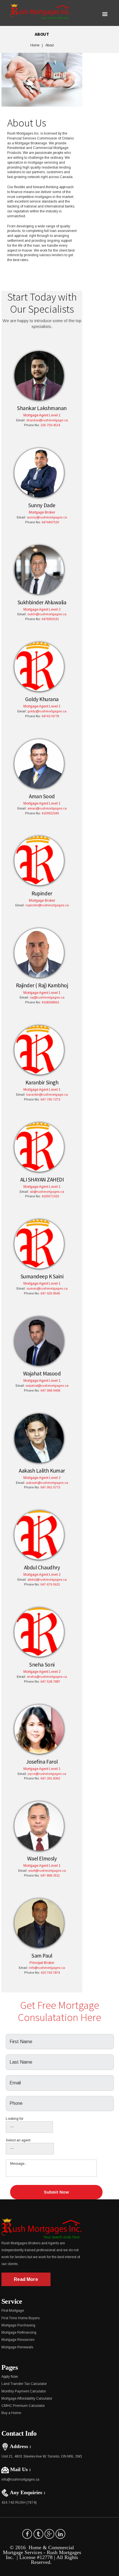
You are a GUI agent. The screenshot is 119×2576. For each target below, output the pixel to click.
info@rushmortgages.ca (47, 1968)
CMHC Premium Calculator (23, 2406)
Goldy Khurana (42, 699)
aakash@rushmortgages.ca (47, 1483)
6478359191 (50, 619)
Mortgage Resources (18, 2340)
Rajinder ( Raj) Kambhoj (42, 985)
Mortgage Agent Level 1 (42, 415)
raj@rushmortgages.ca (47, 997)
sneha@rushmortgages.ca (47, 1677)
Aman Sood (42, 796)
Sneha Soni (42, 1665)
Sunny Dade (42, 505)
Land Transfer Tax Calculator (24, 2384)
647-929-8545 (50, 1293)
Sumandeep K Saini (42, 1276)
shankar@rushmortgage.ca (47, 420)
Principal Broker (42, 1963)
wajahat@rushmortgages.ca (47, 1386)
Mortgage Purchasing (18, 2325)
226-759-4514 (50, 425)
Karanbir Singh (42, 1082)
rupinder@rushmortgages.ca (47, 905)
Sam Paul (42, 1956)
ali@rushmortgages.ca (47, 1192)
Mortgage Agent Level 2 (42, 609)
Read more (26, 2279)
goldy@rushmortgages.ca (47, 711)
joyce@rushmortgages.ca (47, 1774)
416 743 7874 (50, 1973)
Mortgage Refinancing (19, 2332)
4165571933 (50, 1196)
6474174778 (50, 716)
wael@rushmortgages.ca (47, 1871)
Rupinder (42, 893)
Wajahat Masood (42, 1373)
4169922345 (50, 813)
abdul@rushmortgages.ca (47, 1579)
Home (35, 45)
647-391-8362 (50, 1778)
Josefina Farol (42, 1762)
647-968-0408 (50, 1390)
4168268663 (50, 1002)
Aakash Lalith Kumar (42, 1471)
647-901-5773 (50, 1487)
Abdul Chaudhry (42, 1567)
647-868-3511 (50, 1875)
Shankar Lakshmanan (42, 408)
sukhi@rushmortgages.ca (47, 614)
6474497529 (50, 522)
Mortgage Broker (42, 512)
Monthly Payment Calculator (24, 2391)
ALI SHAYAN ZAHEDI (42, 1180)
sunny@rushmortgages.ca (47, 517)
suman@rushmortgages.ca (47, 1288)
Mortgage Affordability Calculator (27, 2398)
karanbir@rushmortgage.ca (47, 1094)
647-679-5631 (50, 1584)
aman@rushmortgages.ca (47, 808)
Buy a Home (11, 2413)
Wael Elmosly (42, 1858)
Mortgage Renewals (17, 2347)
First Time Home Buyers (21, 2318)
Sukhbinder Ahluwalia (42, 602)
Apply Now (10, 2377)
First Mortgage (13, 2311)
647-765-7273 (50, 1099)
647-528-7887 (50, 1682)
